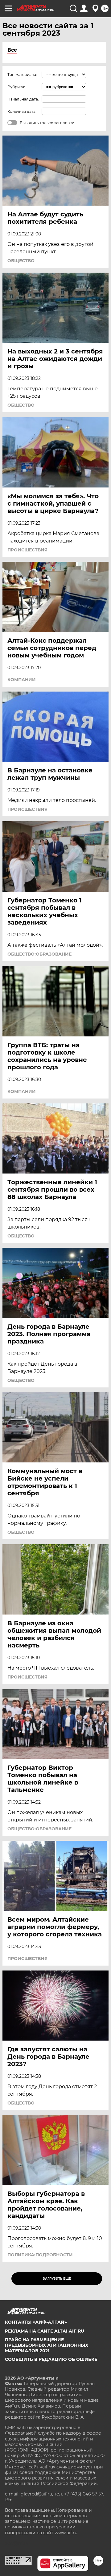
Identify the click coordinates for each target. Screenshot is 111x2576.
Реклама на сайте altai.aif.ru (45, 2331)
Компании (22, 680)
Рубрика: (16, 87)
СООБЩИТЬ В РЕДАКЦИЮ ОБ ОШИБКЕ (51, 2359)
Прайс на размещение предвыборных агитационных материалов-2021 (47, 2345)
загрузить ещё (57, 2279)
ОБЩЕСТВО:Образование (39, 954)
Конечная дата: (22, 111)
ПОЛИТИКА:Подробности (40, 2255)
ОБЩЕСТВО (21, 261)
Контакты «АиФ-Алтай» (36, 2322)
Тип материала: (22, 75)
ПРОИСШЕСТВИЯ (27, 550)
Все (12, 50)
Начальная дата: (23, 99)
